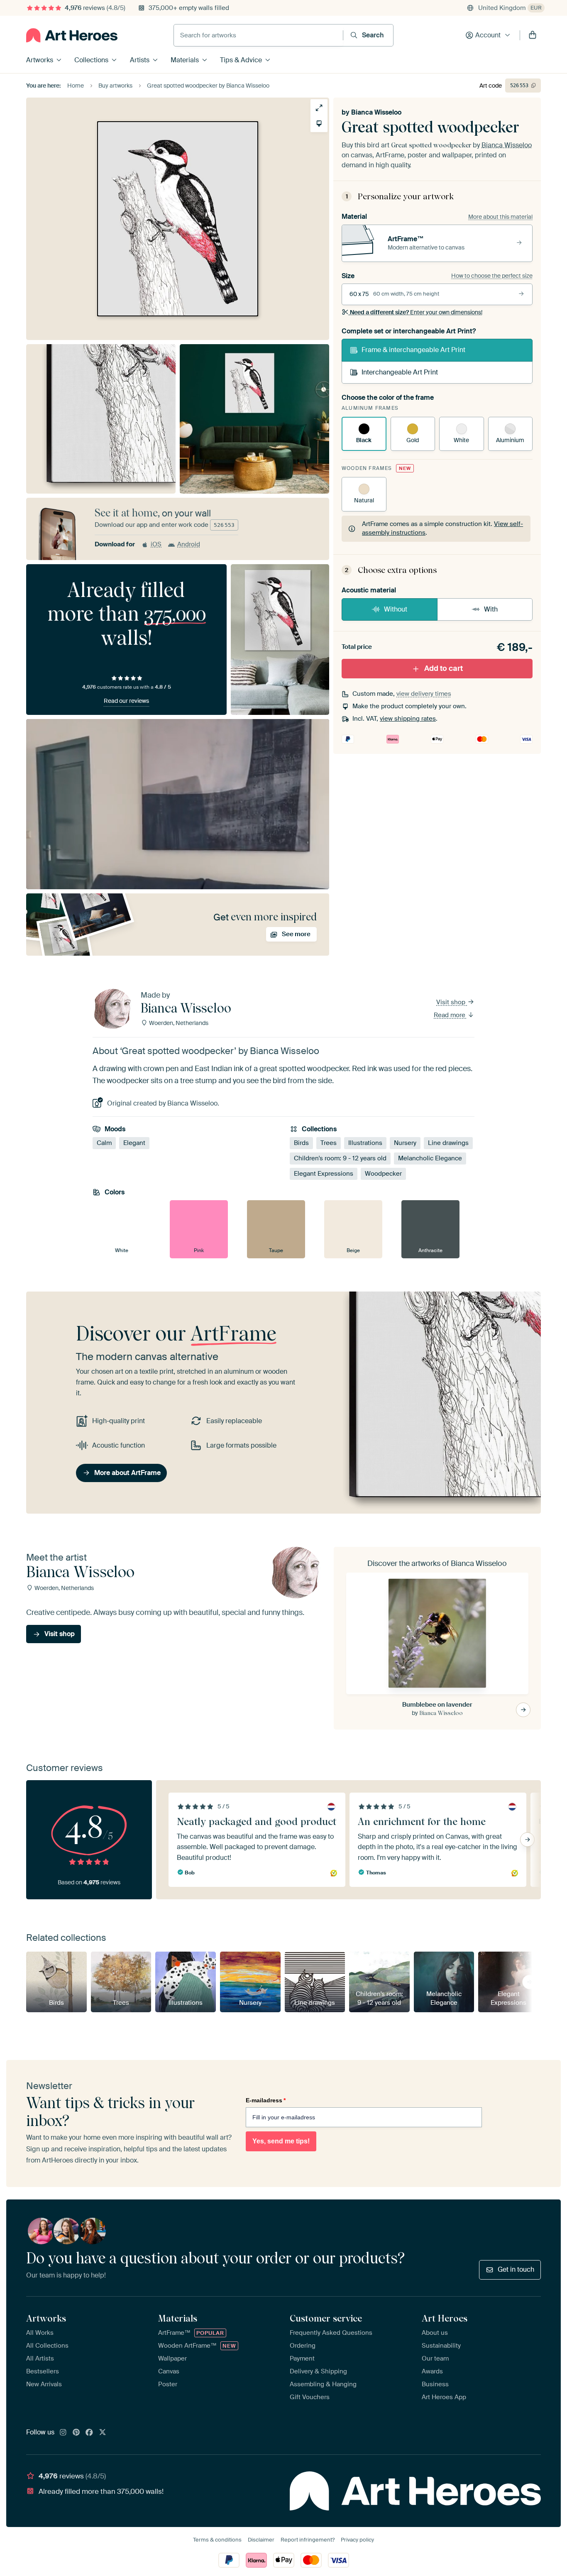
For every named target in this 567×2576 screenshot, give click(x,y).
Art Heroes (445, 2318)
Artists (140, 60)
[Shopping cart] (533, 35)
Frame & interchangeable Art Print (413, 350)
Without (396, 609)
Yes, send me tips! (281, 2141)
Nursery (405, 1143)
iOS (156, 544)
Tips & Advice (241, 60)
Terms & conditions (217, 2540)
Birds (301, 1143)
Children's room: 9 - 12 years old (340, 1158)
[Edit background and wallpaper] (319, 124)
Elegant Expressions (324, 1174)
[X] (103, 2433)
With (491, 609)
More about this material (500, 217)
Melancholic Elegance (430, 1158)
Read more (450, 1015)
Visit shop (452, 1002)
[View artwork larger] (319, 108)
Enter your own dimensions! (416, 312)
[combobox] (258, 35)
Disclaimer (261, 2540)
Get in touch (516, 2269)
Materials (185, 60)
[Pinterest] (76, 2433)
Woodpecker (383, 1174)
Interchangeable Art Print (400, 372)
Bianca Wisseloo (376, 112)
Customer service (326, 2318)
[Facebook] (89, 2433)
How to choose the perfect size (492, 276)
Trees (329, 1143)
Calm (104, 1143)
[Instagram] (63, 2433)
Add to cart (444, 668)
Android (189, 544)
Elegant (134, 1143)
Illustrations (365, 1143)
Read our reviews (126, 701)
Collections (91, 60)
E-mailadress (266, 2100)
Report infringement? (308, 2540)
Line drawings (448, 1143)
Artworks (40, 60)
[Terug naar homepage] (72, 35)
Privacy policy (357, 2540)
